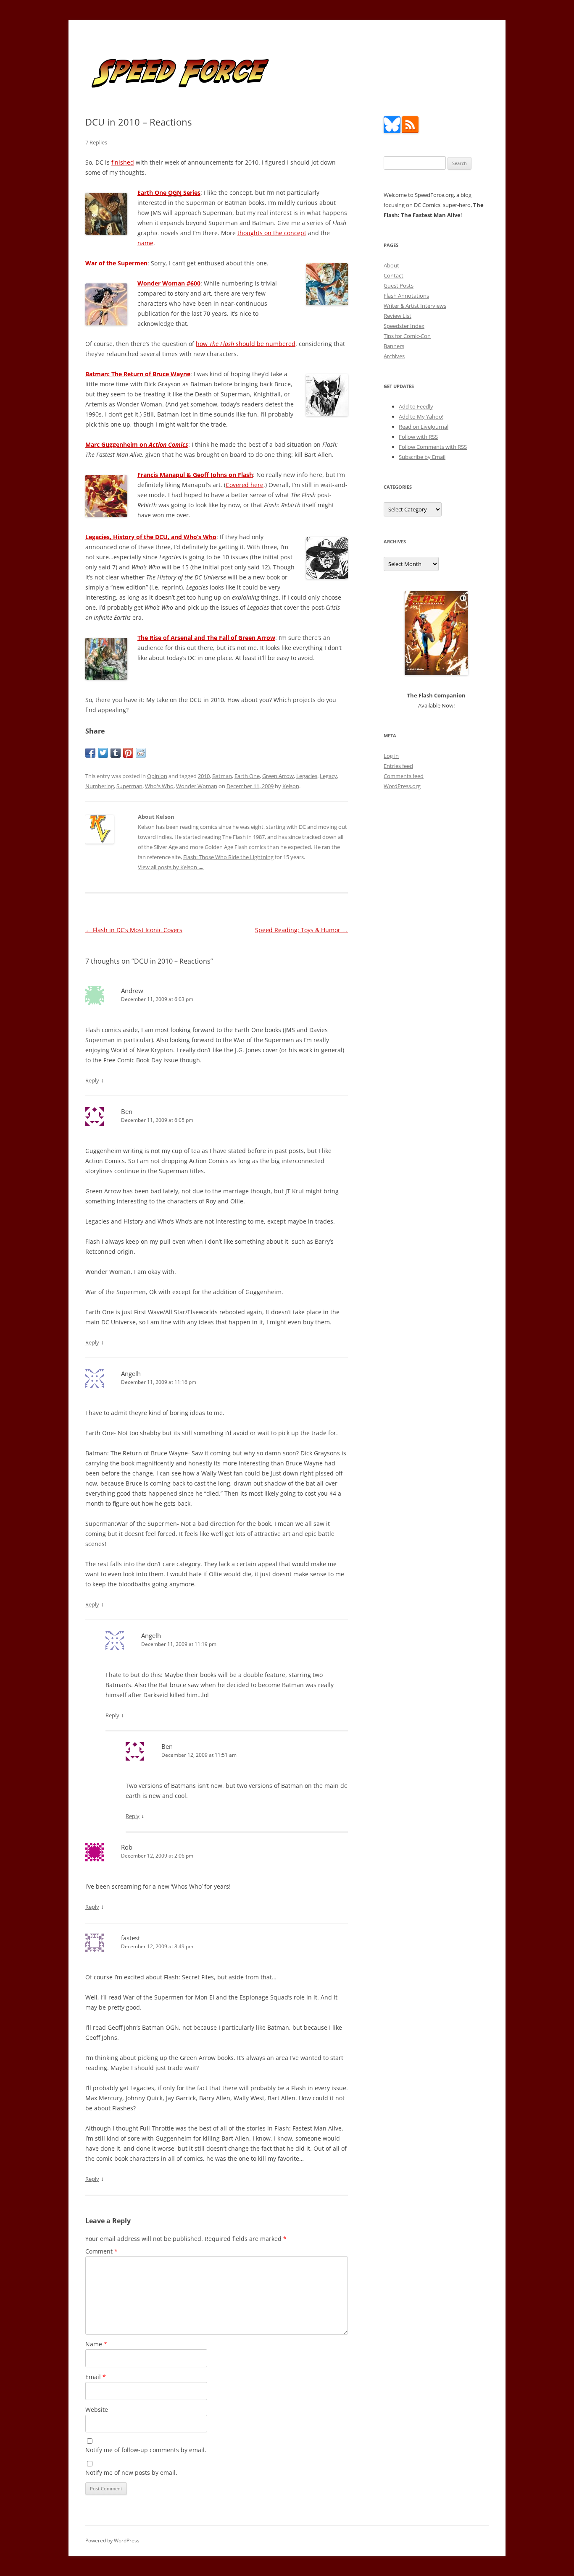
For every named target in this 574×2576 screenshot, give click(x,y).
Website (97, 2410)
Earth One (247, 776)
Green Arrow (278, 776)
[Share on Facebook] (90, 753)
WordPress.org (402, 786)
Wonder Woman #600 (169, 283)
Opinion (157, 776)
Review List (398, 316)
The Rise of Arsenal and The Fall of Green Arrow (206, 638)
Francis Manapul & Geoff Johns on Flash (195, 475)
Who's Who (159, 786)
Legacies (307, 776)
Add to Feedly (416, 406)
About (391, 265)
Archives (394, 356)
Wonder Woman (197, 786)
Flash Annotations (406, 296)
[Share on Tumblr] (116, 753)
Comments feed (404, 776)
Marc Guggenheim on (137, 444)
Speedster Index (404, 326)
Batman (222, 776)
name (145, 243)
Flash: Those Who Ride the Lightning (228, 857)
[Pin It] (128, 753)
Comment (101, 2251)
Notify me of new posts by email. (131, 2472)
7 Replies (96, 142)
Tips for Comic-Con (407, 336)
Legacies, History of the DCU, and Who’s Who (151, 537)
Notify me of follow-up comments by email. (146, 2450)
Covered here (245, 485)
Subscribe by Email (422, 457)
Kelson (291, 786)
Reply (92, 1080)
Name (96, 2344)
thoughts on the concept (272, 233)
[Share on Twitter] (103, 753)
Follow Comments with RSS (433, 447)
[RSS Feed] (410, 131)
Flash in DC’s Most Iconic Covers (134, 930)
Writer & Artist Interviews (415, 306)
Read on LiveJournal (424, 427)
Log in (391, 756)
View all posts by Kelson (171, 867)
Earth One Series (169, 193)
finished (123, 162)
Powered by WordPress (112, 2541)
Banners (394, 346)
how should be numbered (246, 344)
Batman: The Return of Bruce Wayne (138, 374)
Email (96, 2377)
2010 (204, 776)
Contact (394, 275)
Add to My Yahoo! (421, 417)
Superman (129, 786)
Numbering (100, 786)
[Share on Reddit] (141, 753)
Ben (127, 1111)
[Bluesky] (392, 131)
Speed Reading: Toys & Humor (301, 930)
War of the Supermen (116, 263)
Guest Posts (399, 286)
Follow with (418, 437)
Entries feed (398, 766)
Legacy (328, 776)
